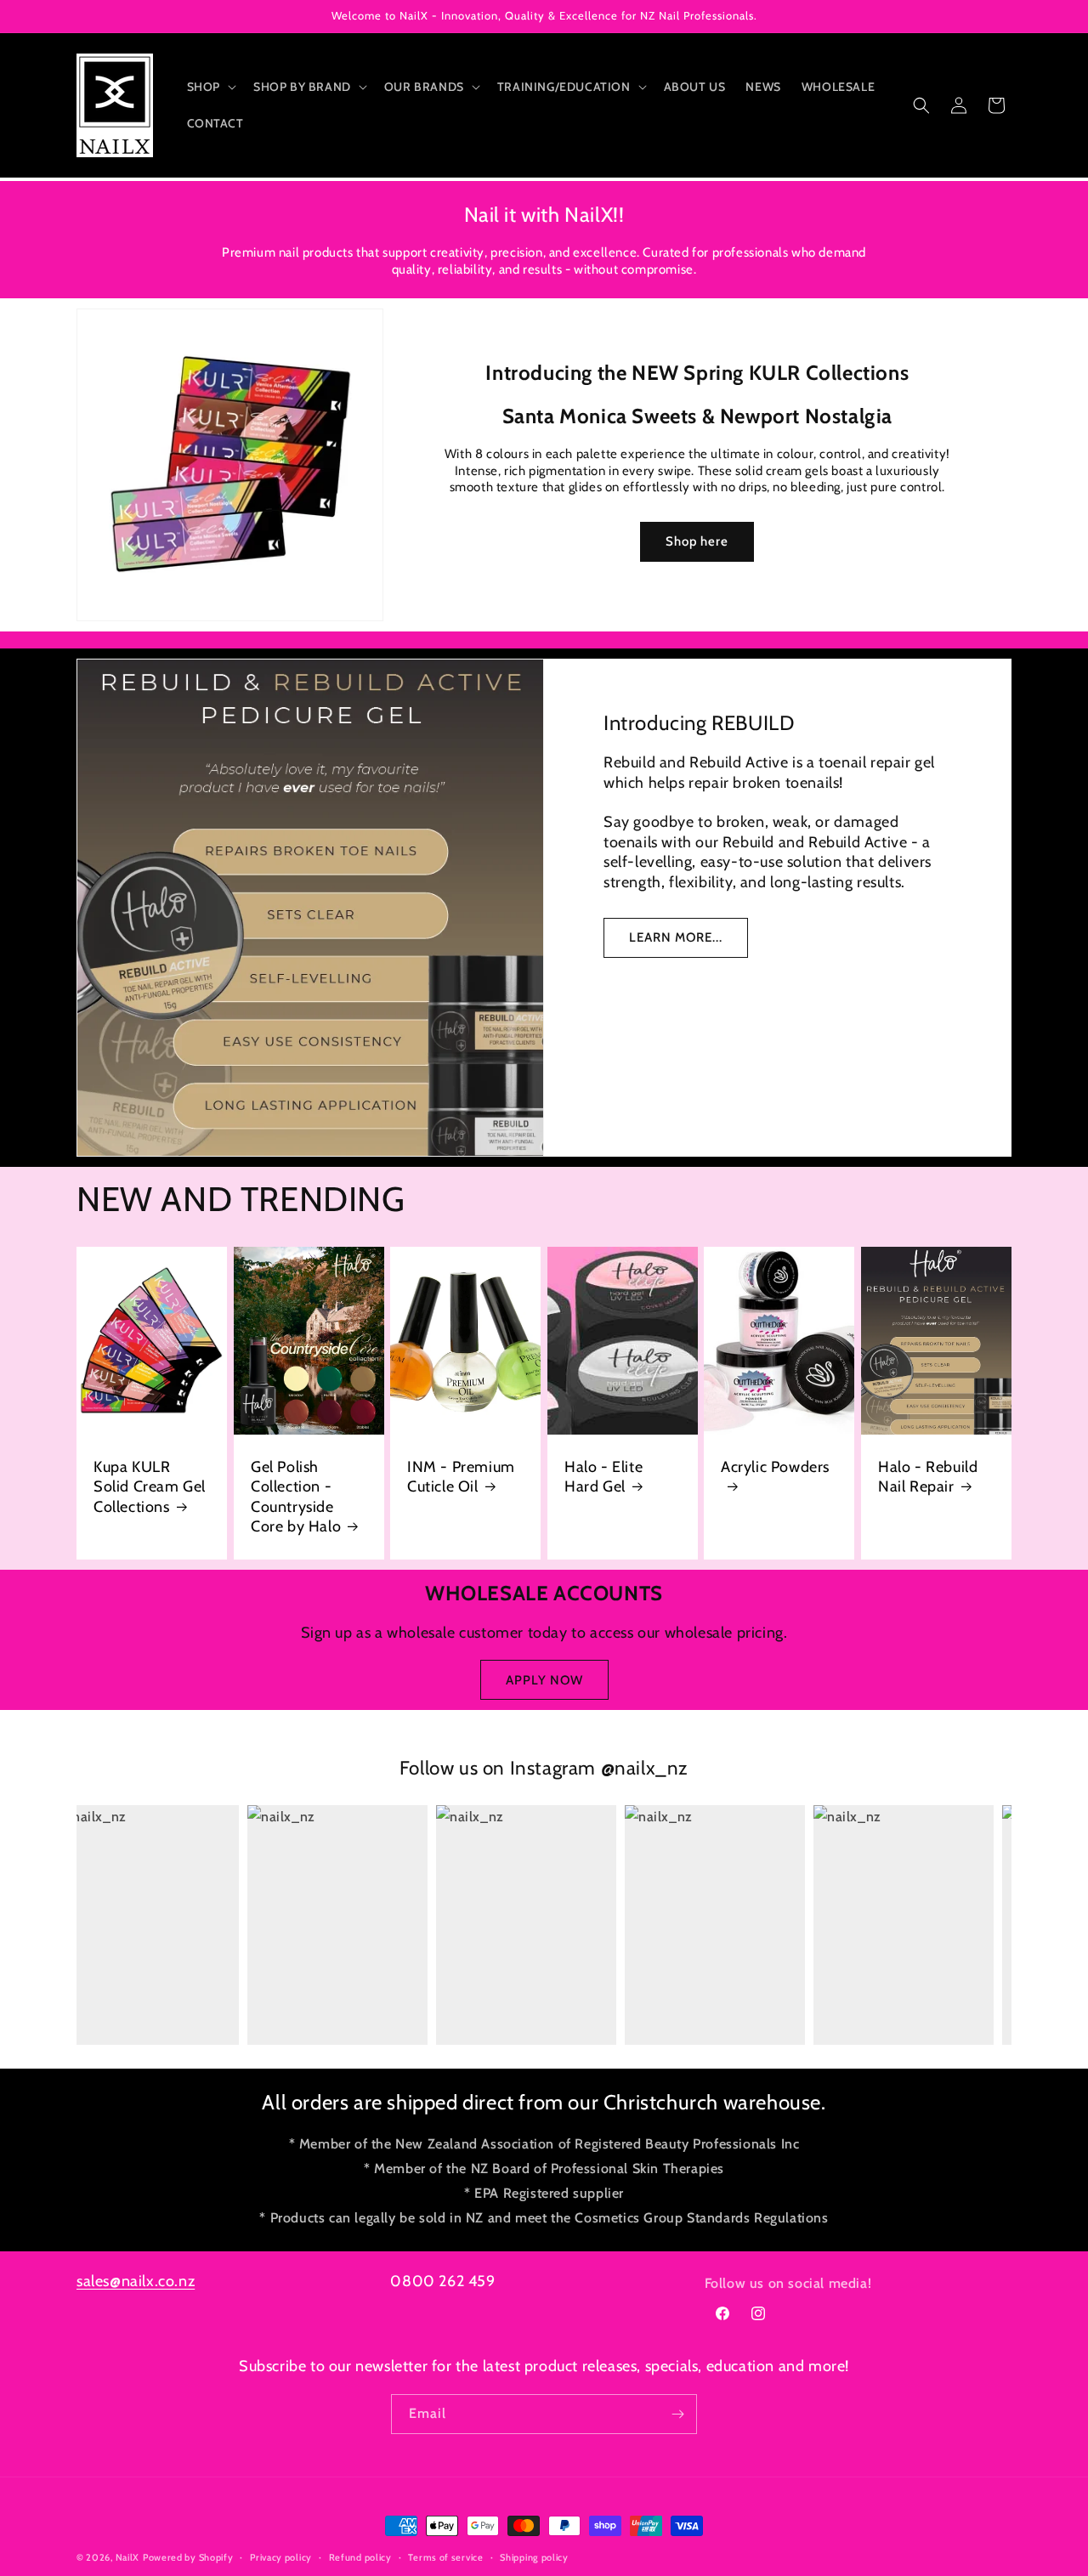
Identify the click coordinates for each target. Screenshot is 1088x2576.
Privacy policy (281, 2557)
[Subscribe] (677, 2414)
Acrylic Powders (775, 1466)
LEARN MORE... (676, 937)
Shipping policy (534, 2557)
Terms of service (445, 2557)
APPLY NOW (544, 1680)
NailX (128, 2557)
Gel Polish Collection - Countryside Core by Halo (296, 1496)
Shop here (698, 542)
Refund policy (360, 2557)
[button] (210, 87)
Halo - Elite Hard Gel (603, 1476)
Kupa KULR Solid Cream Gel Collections (150, 1486)
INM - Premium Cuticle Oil (461, 1476)
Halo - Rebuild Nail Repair (928, 1476)
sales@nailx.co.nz (136, 2281)
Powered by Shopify (188, 2557)
